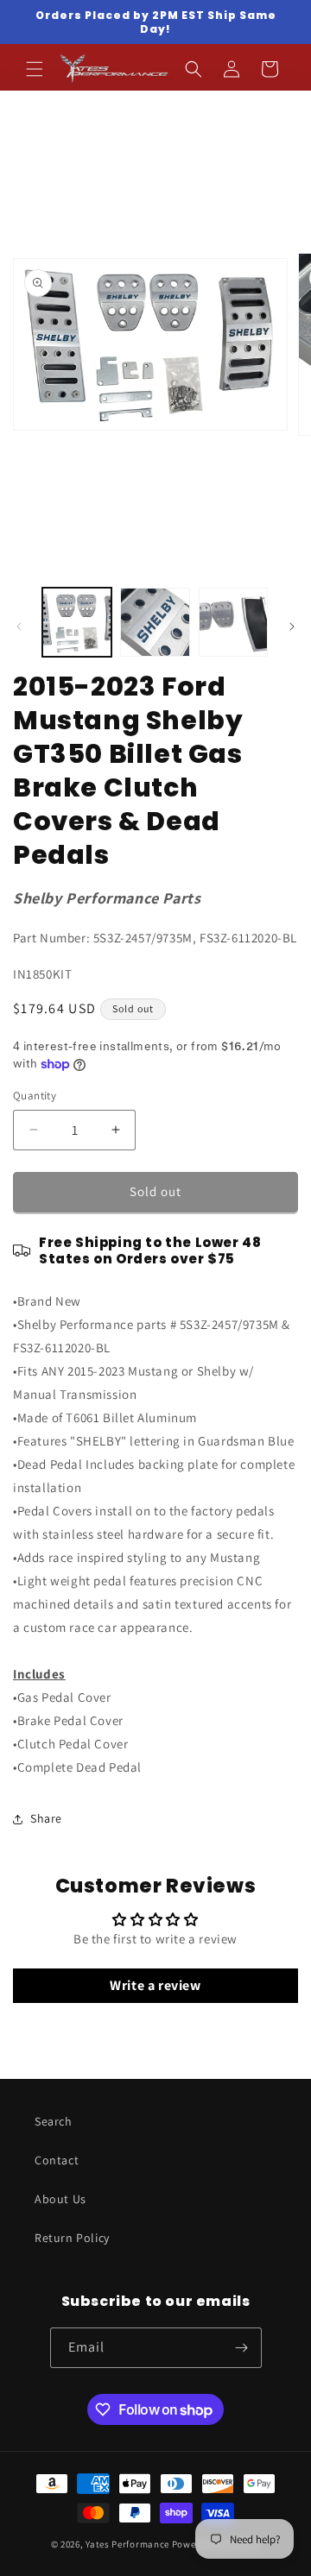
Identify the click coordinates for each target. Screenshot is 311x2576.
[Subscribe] (242, 2348)
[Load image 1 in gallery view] (77, 622)
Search (54, 2121)
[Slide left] (19, 627)
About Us (60, 2199)
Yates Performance (127, 2544)
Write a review (155, 1985)
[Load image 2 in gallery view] (155, 622)
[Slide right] (292, 627)
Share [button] (46, 1818)
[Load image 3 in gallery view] (233, 622)
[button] (35, 69)
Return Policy (72, 2238)
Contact (57, 2160)
